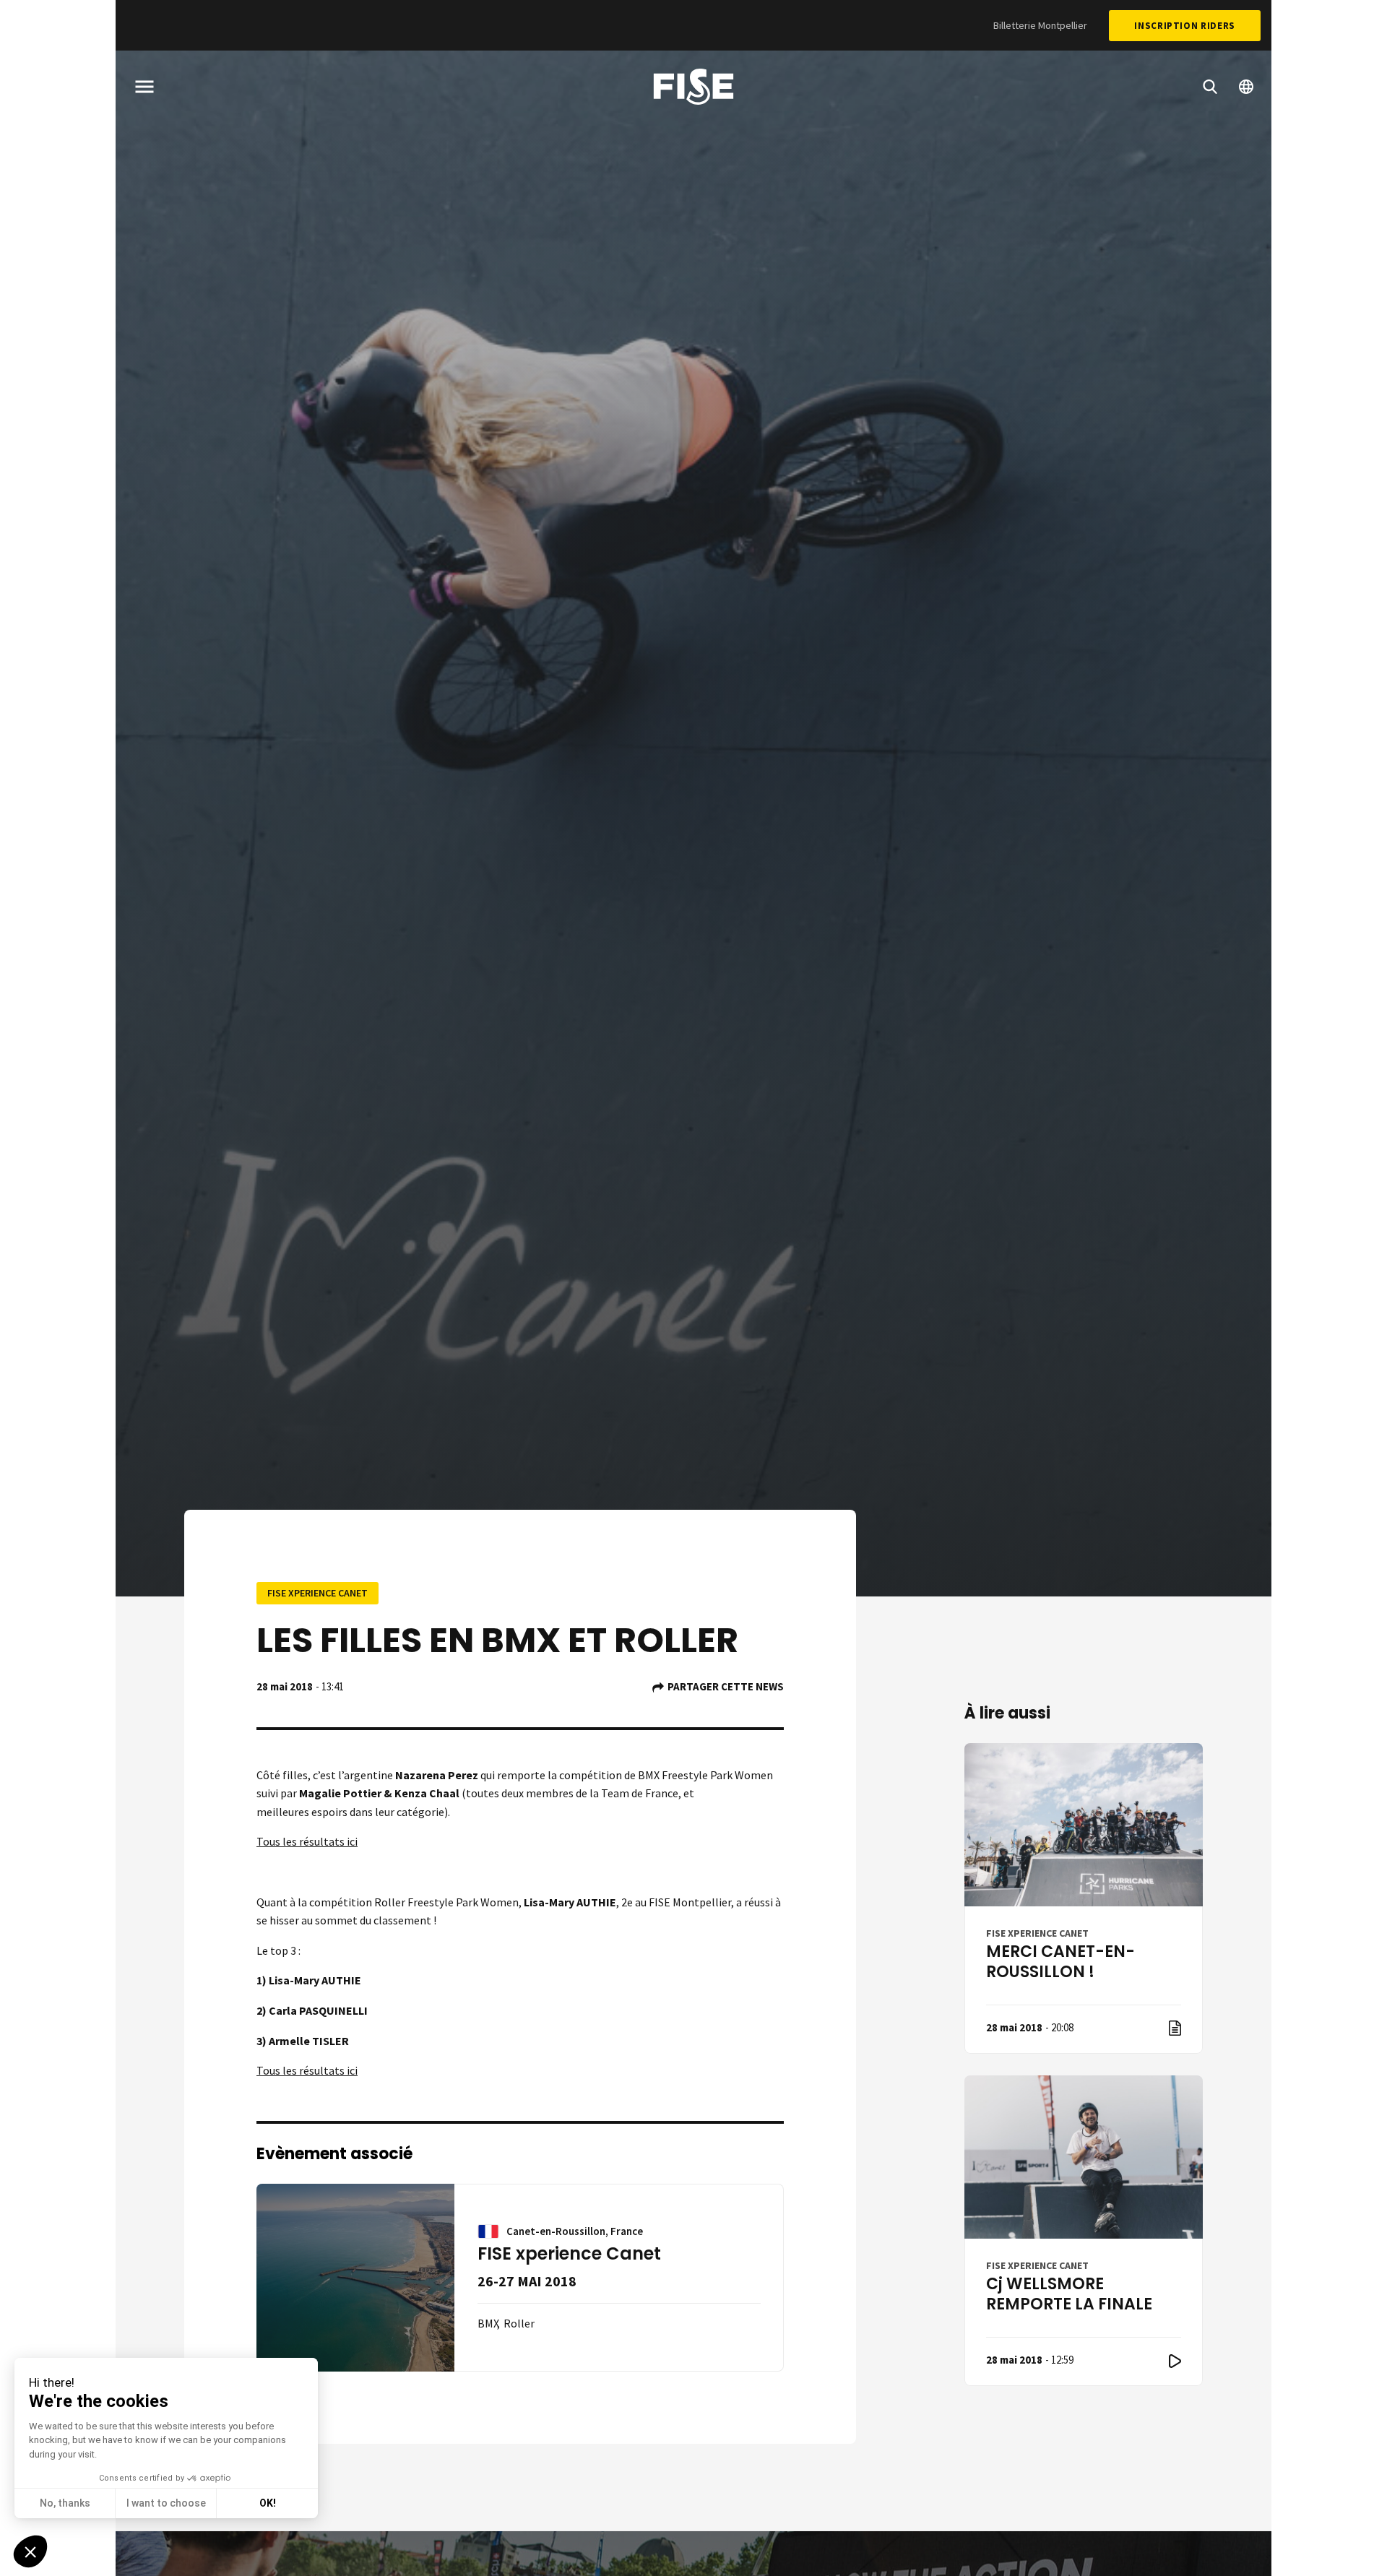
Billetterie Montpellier (1040, 25)
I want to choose (166, 2503)
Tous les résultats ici (307, 1841)
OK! (268, 2503)
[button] (30, 2551)
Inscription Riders (1185, 26)
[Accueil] (693, 89)
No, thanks (65, 2503)
